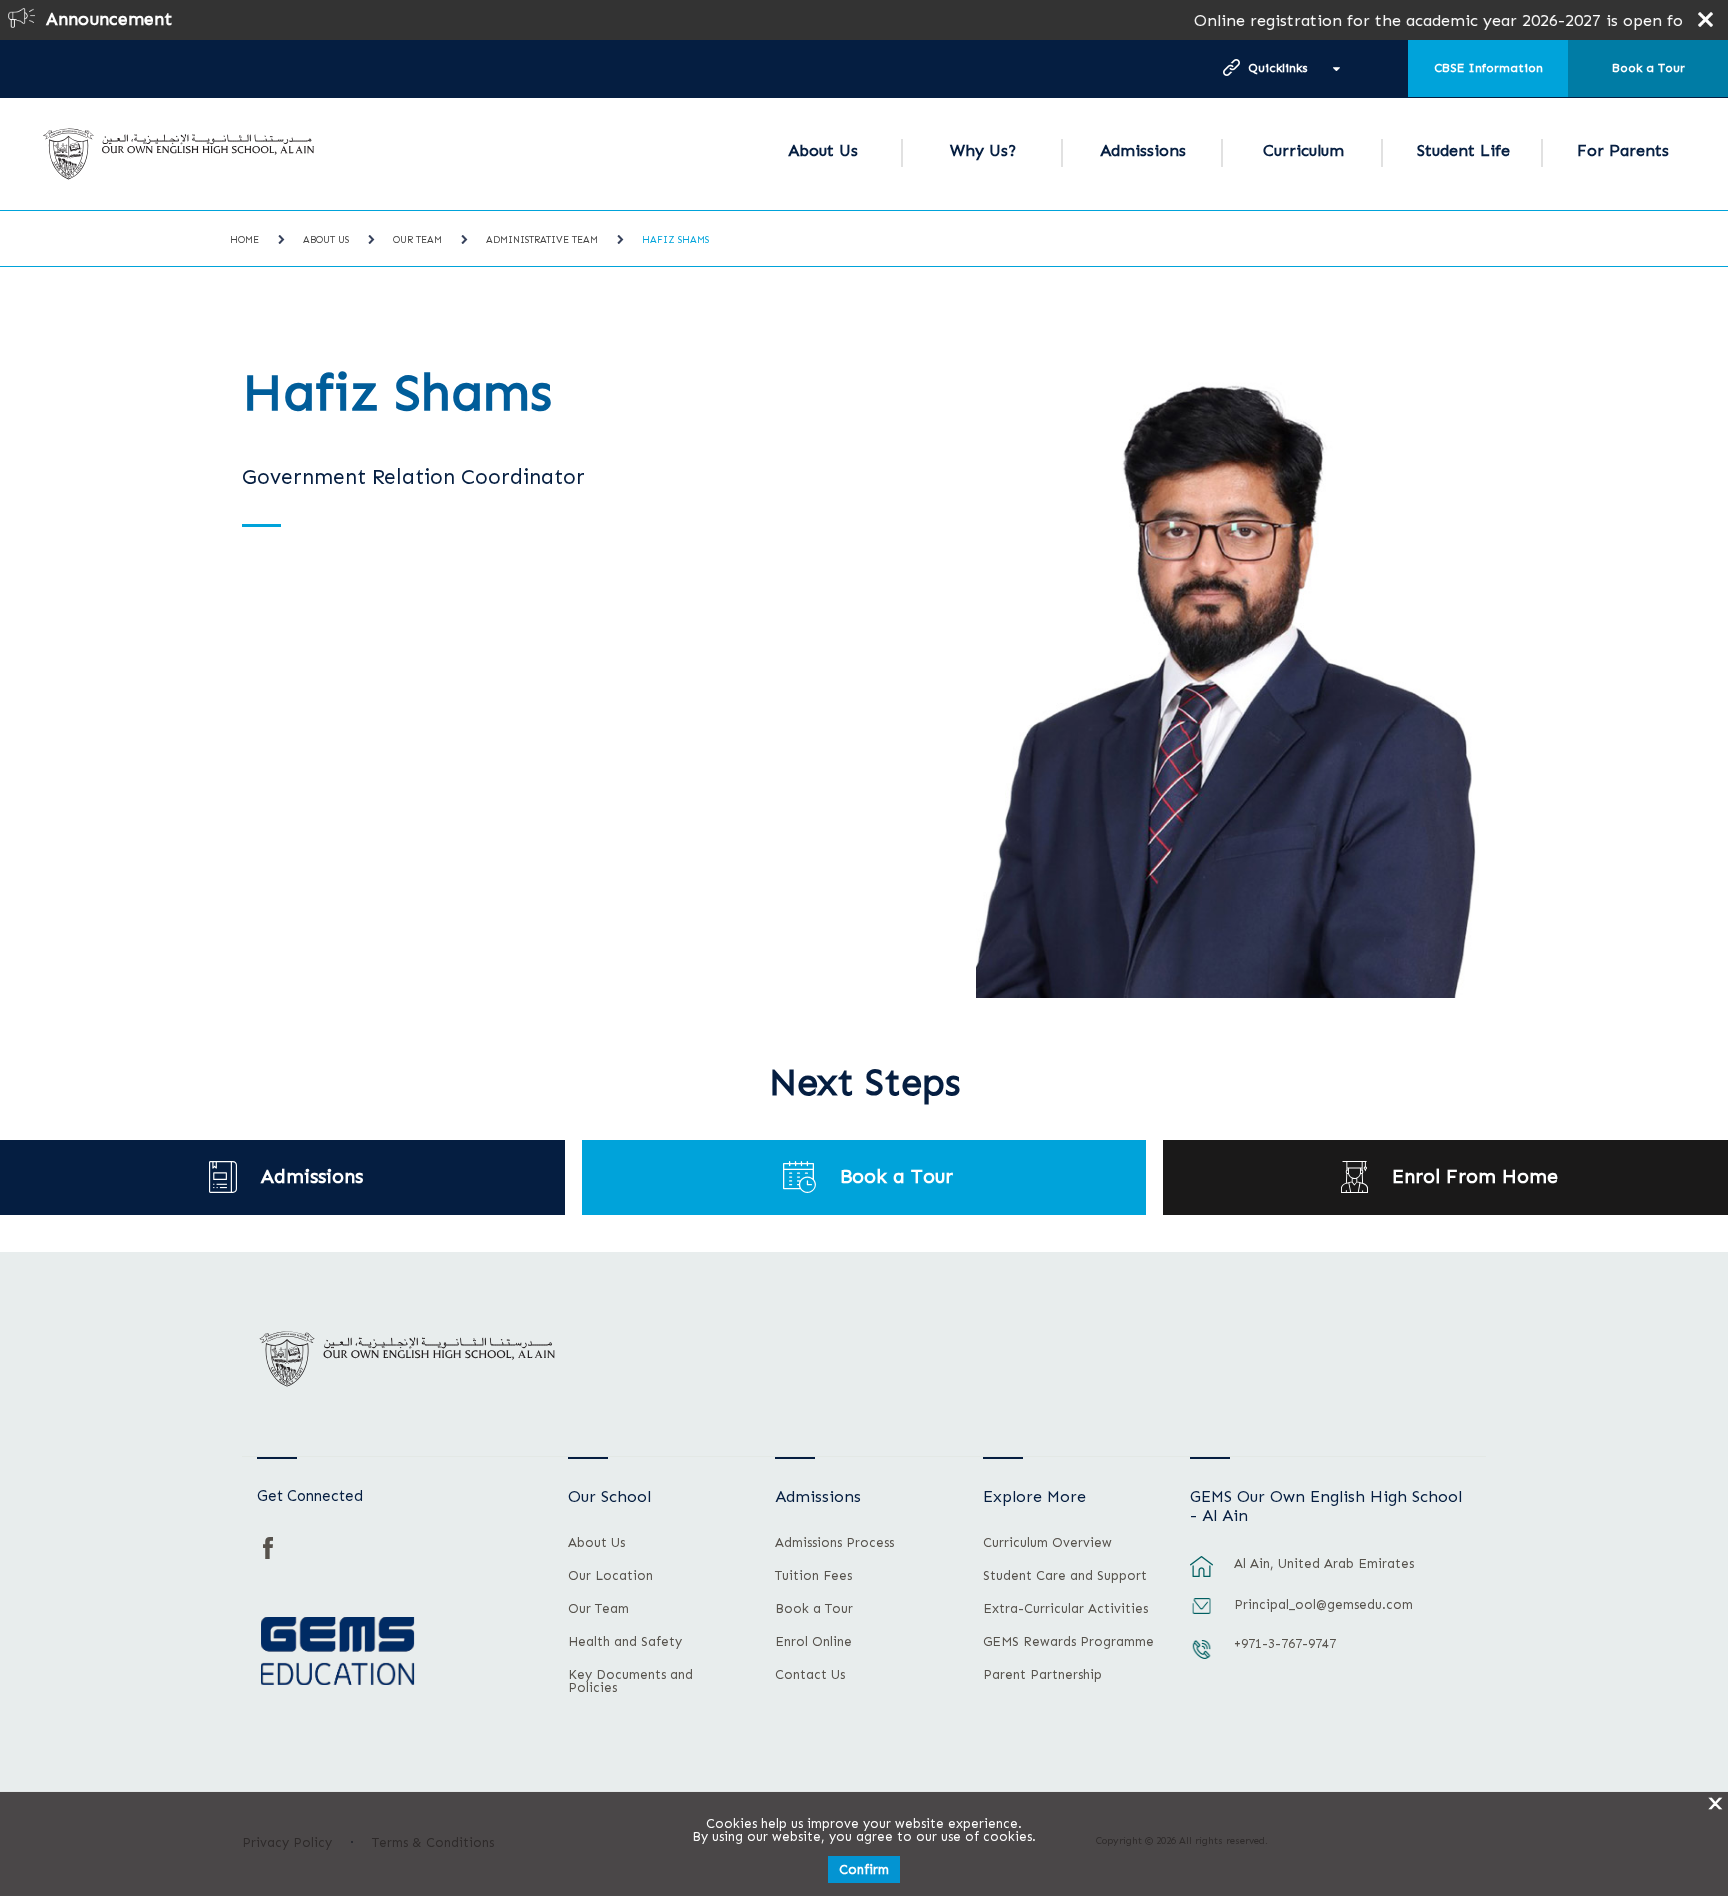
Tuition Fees (813, 1576)
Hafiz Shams (675, 240)
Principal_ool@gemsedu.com (1323, 1604)
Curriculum (1303, 150)
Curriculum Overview (1047, 1543)
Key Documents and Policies (630, 1681)
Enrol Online (813, 1642)
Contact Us (810, 1675)
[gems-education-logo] (337, 1652)
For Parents (1623, 150)
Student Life (1463, 150)
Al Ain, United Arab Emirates (1324, 1563)
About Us (823, 150)
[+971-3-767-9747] (1202, 1659)
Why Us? (983, 150)
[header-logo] (179, 154)
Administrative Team (542, 240)
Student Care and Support (1065, 1576)
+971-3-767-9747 (1285, 1643)
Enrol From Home (1475, 1176)
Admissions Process (834, 1543)
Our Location (610, 1576)
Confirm (864, 1869)
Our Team (417, 240)
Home (244, 240)
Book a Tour (1648, 68)
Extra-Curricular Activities (1065, 1609)
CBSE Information (1488, 68)
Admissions (1143, 150)
